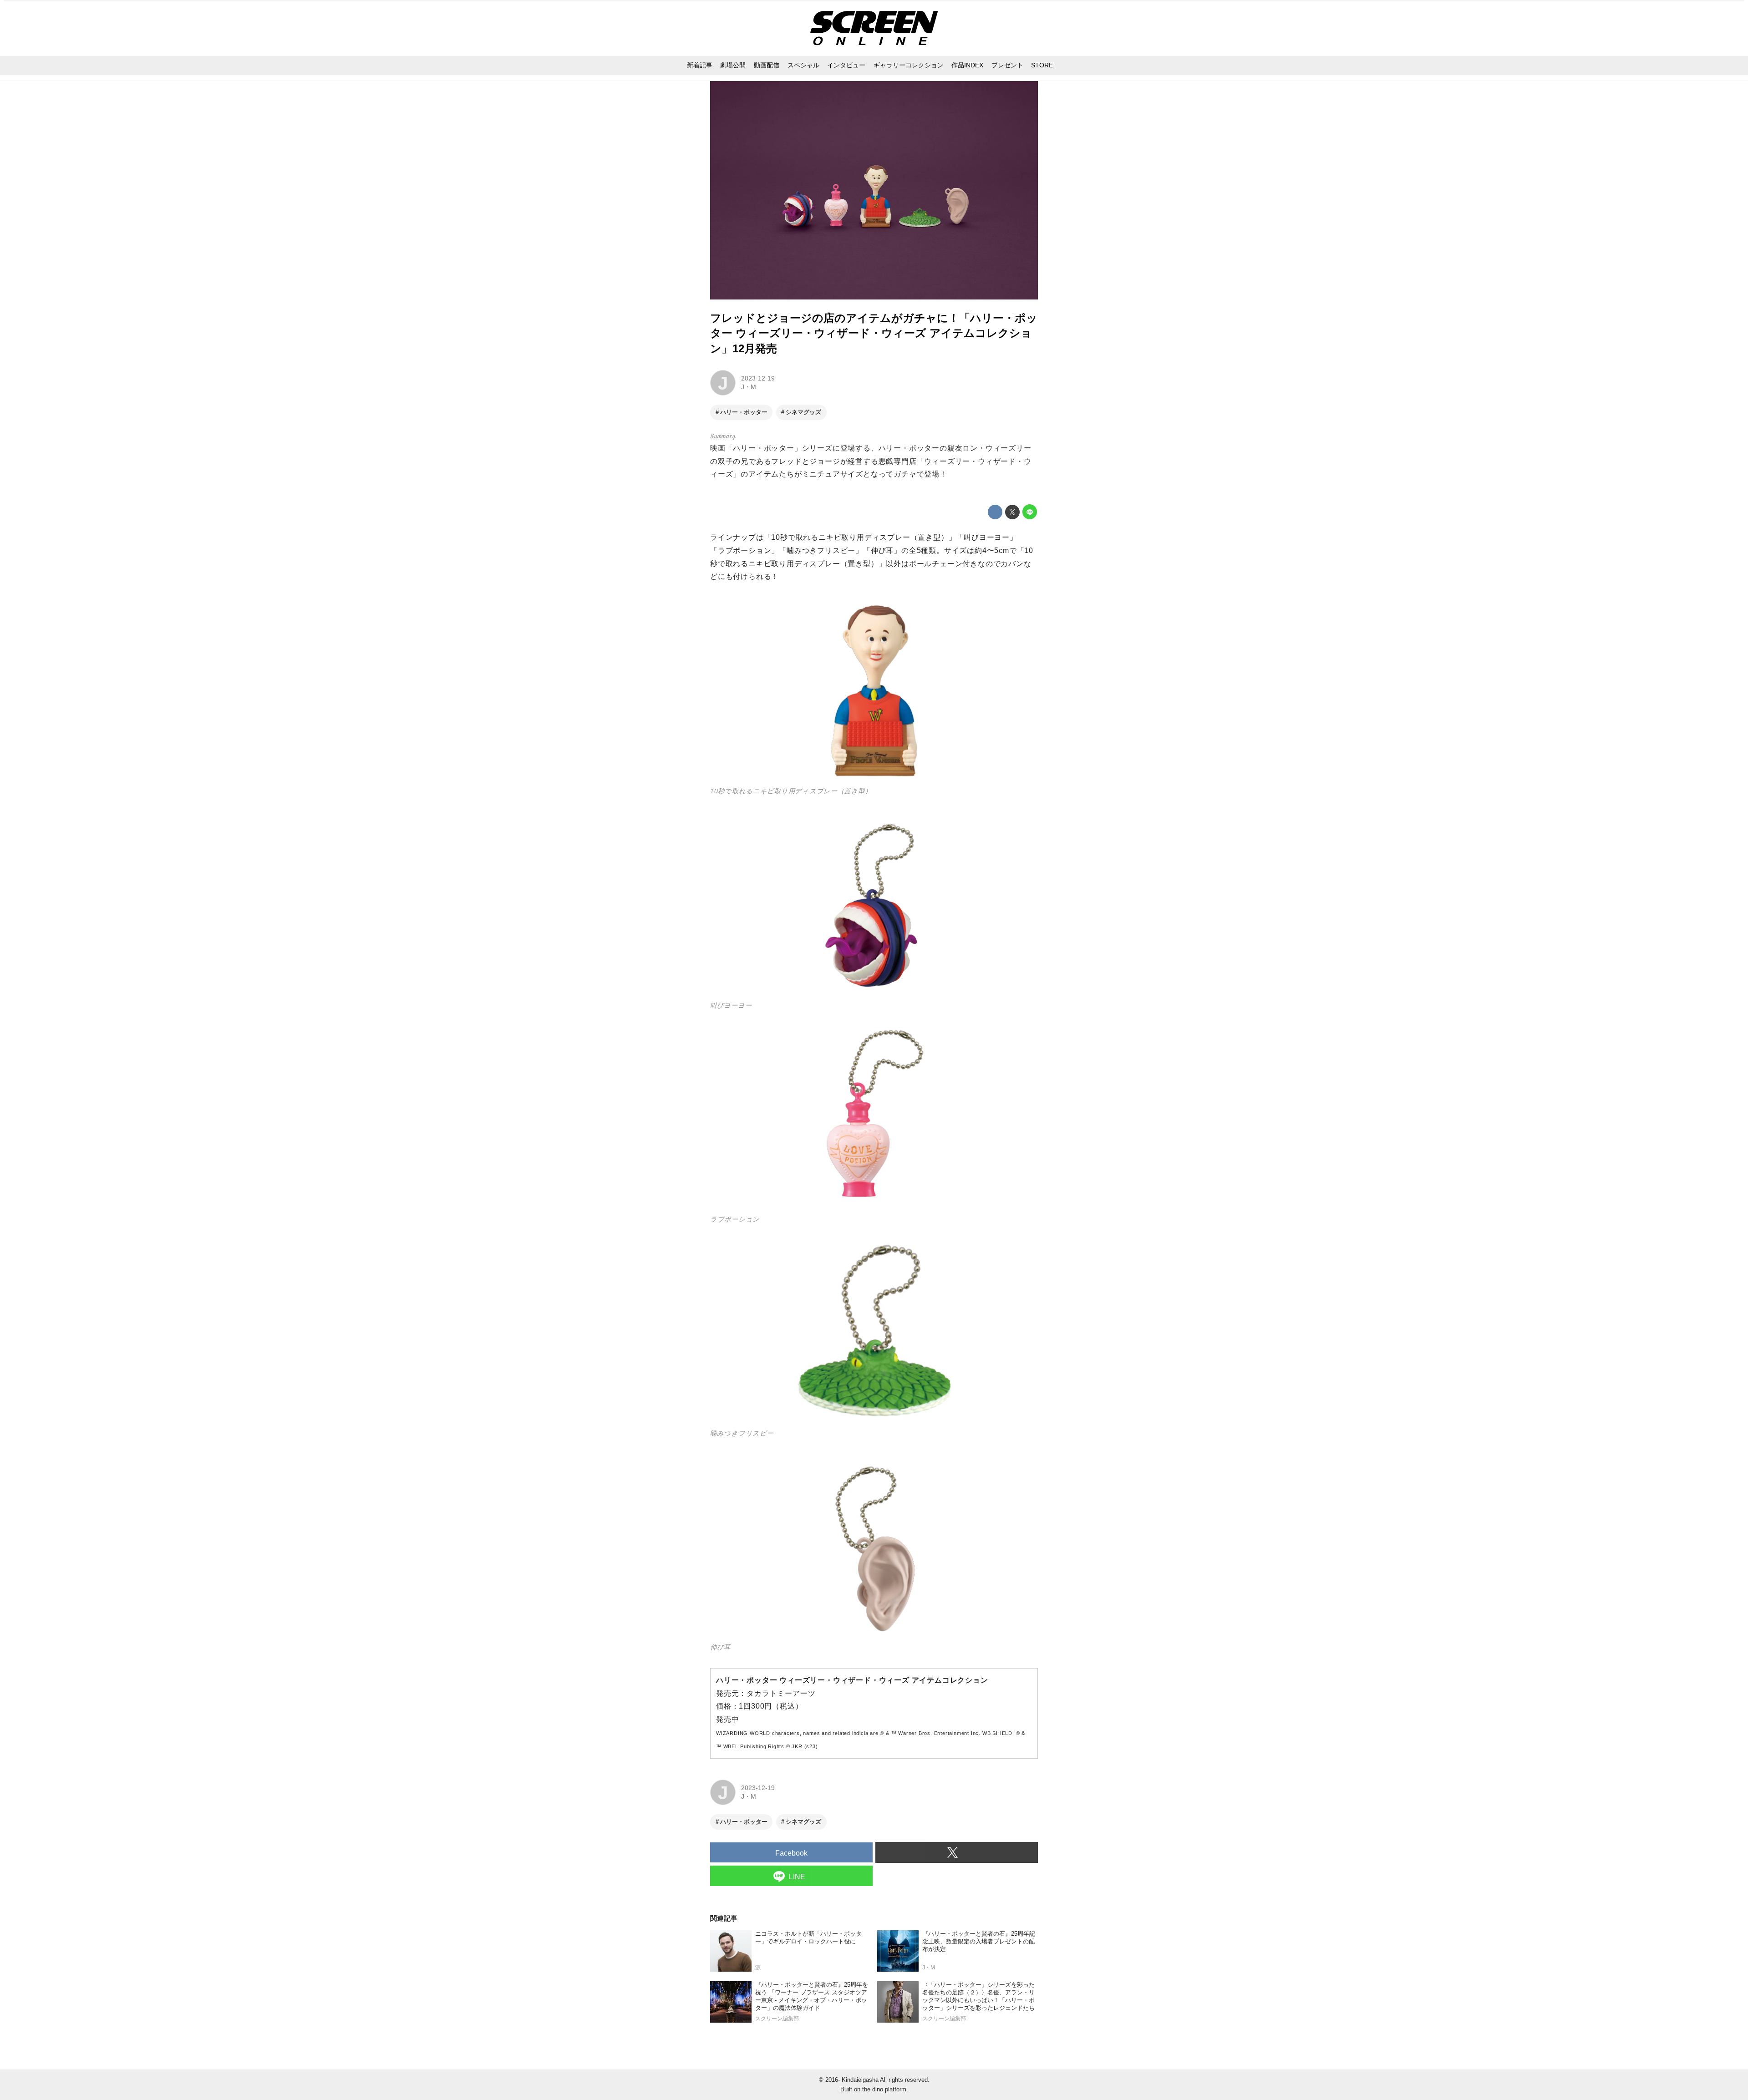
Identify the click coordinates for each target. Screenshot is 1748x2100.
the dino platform (884, 2089)
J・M (749, 387)
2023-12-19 (758, 378)
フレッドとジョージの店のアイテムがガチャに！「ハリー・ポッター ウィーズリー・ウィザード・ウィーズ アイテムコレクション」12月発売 (874, 333)
